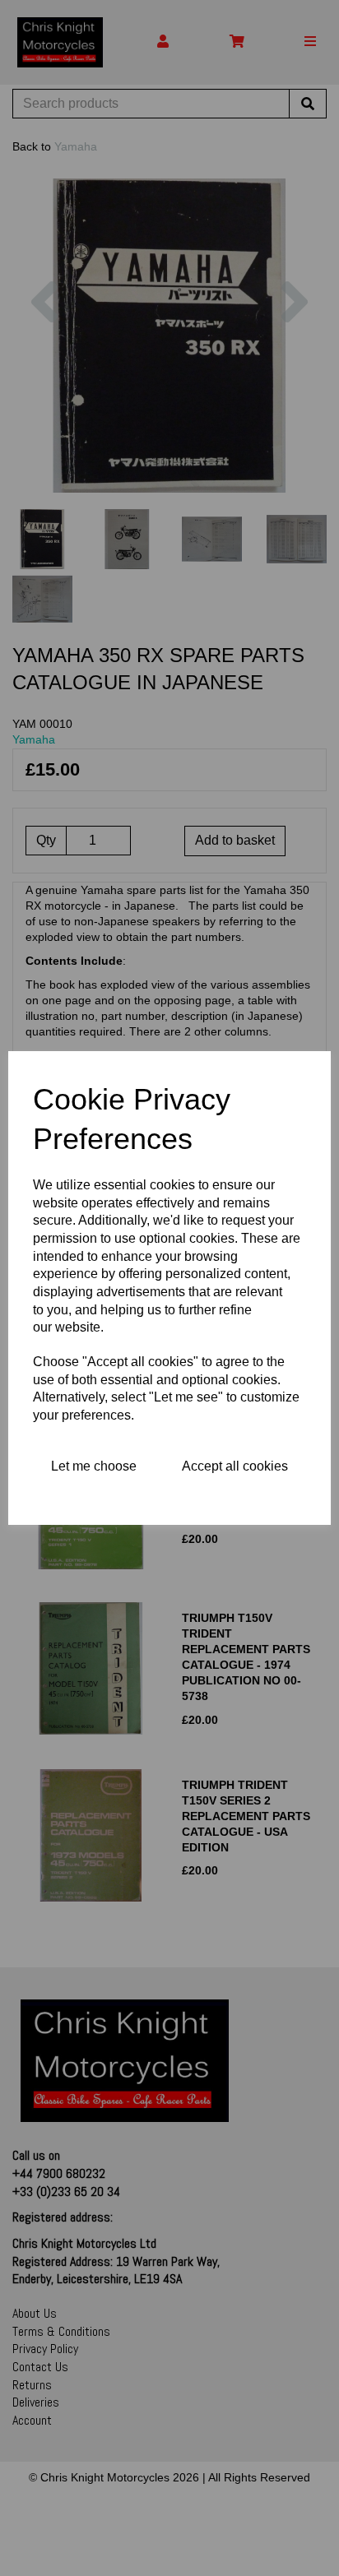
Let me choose (94, 1466)
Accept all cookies (235, 1466)
